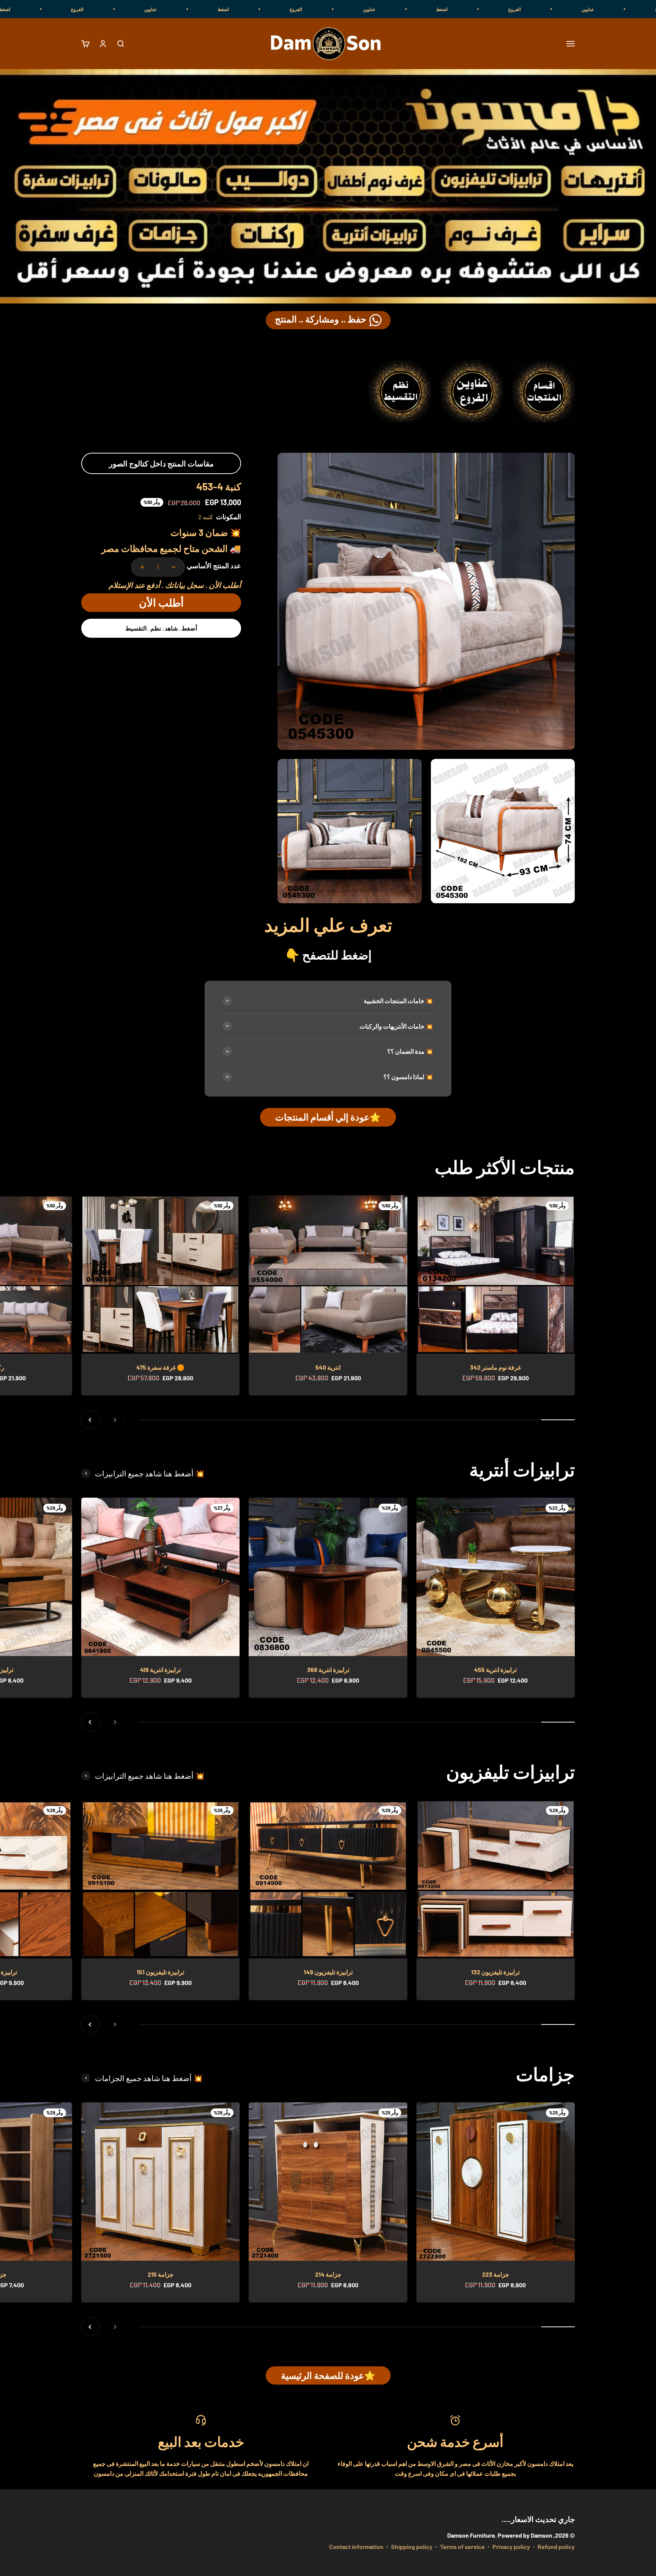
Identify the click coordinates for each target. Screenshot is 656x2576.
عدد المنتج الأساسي (214, 566)
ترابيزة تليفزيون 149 (328, 1972)
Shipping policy (412, 2547)
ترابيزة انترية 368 (328, 1670)
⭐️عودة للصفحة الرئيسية (328, 2375)
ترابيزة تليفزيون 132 (495, 1972)
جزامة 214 (328, 2274)
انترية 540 (328, 1367)
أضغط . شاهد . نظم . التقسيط (161, 628)
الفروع (481, 9)
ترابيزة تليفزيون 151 (160, 1972)
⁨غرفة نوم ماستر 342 (495, 1367)
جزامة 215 (161, 2274)
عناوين (554, 9)
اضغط (627, 9)
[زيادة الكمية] (142, 567)
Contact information (356, 2547)
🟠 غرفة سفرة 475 (160, 1367)
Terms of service (462, 2547)
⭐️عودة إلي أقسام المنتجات (328, 1117)
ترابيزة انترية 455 (495, 1670)
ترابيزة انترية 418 (160, 1670)
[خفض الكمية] (173, 567)
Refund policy (556, 2547)
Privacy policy (511, 2547)
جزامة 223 (496, 2274)
